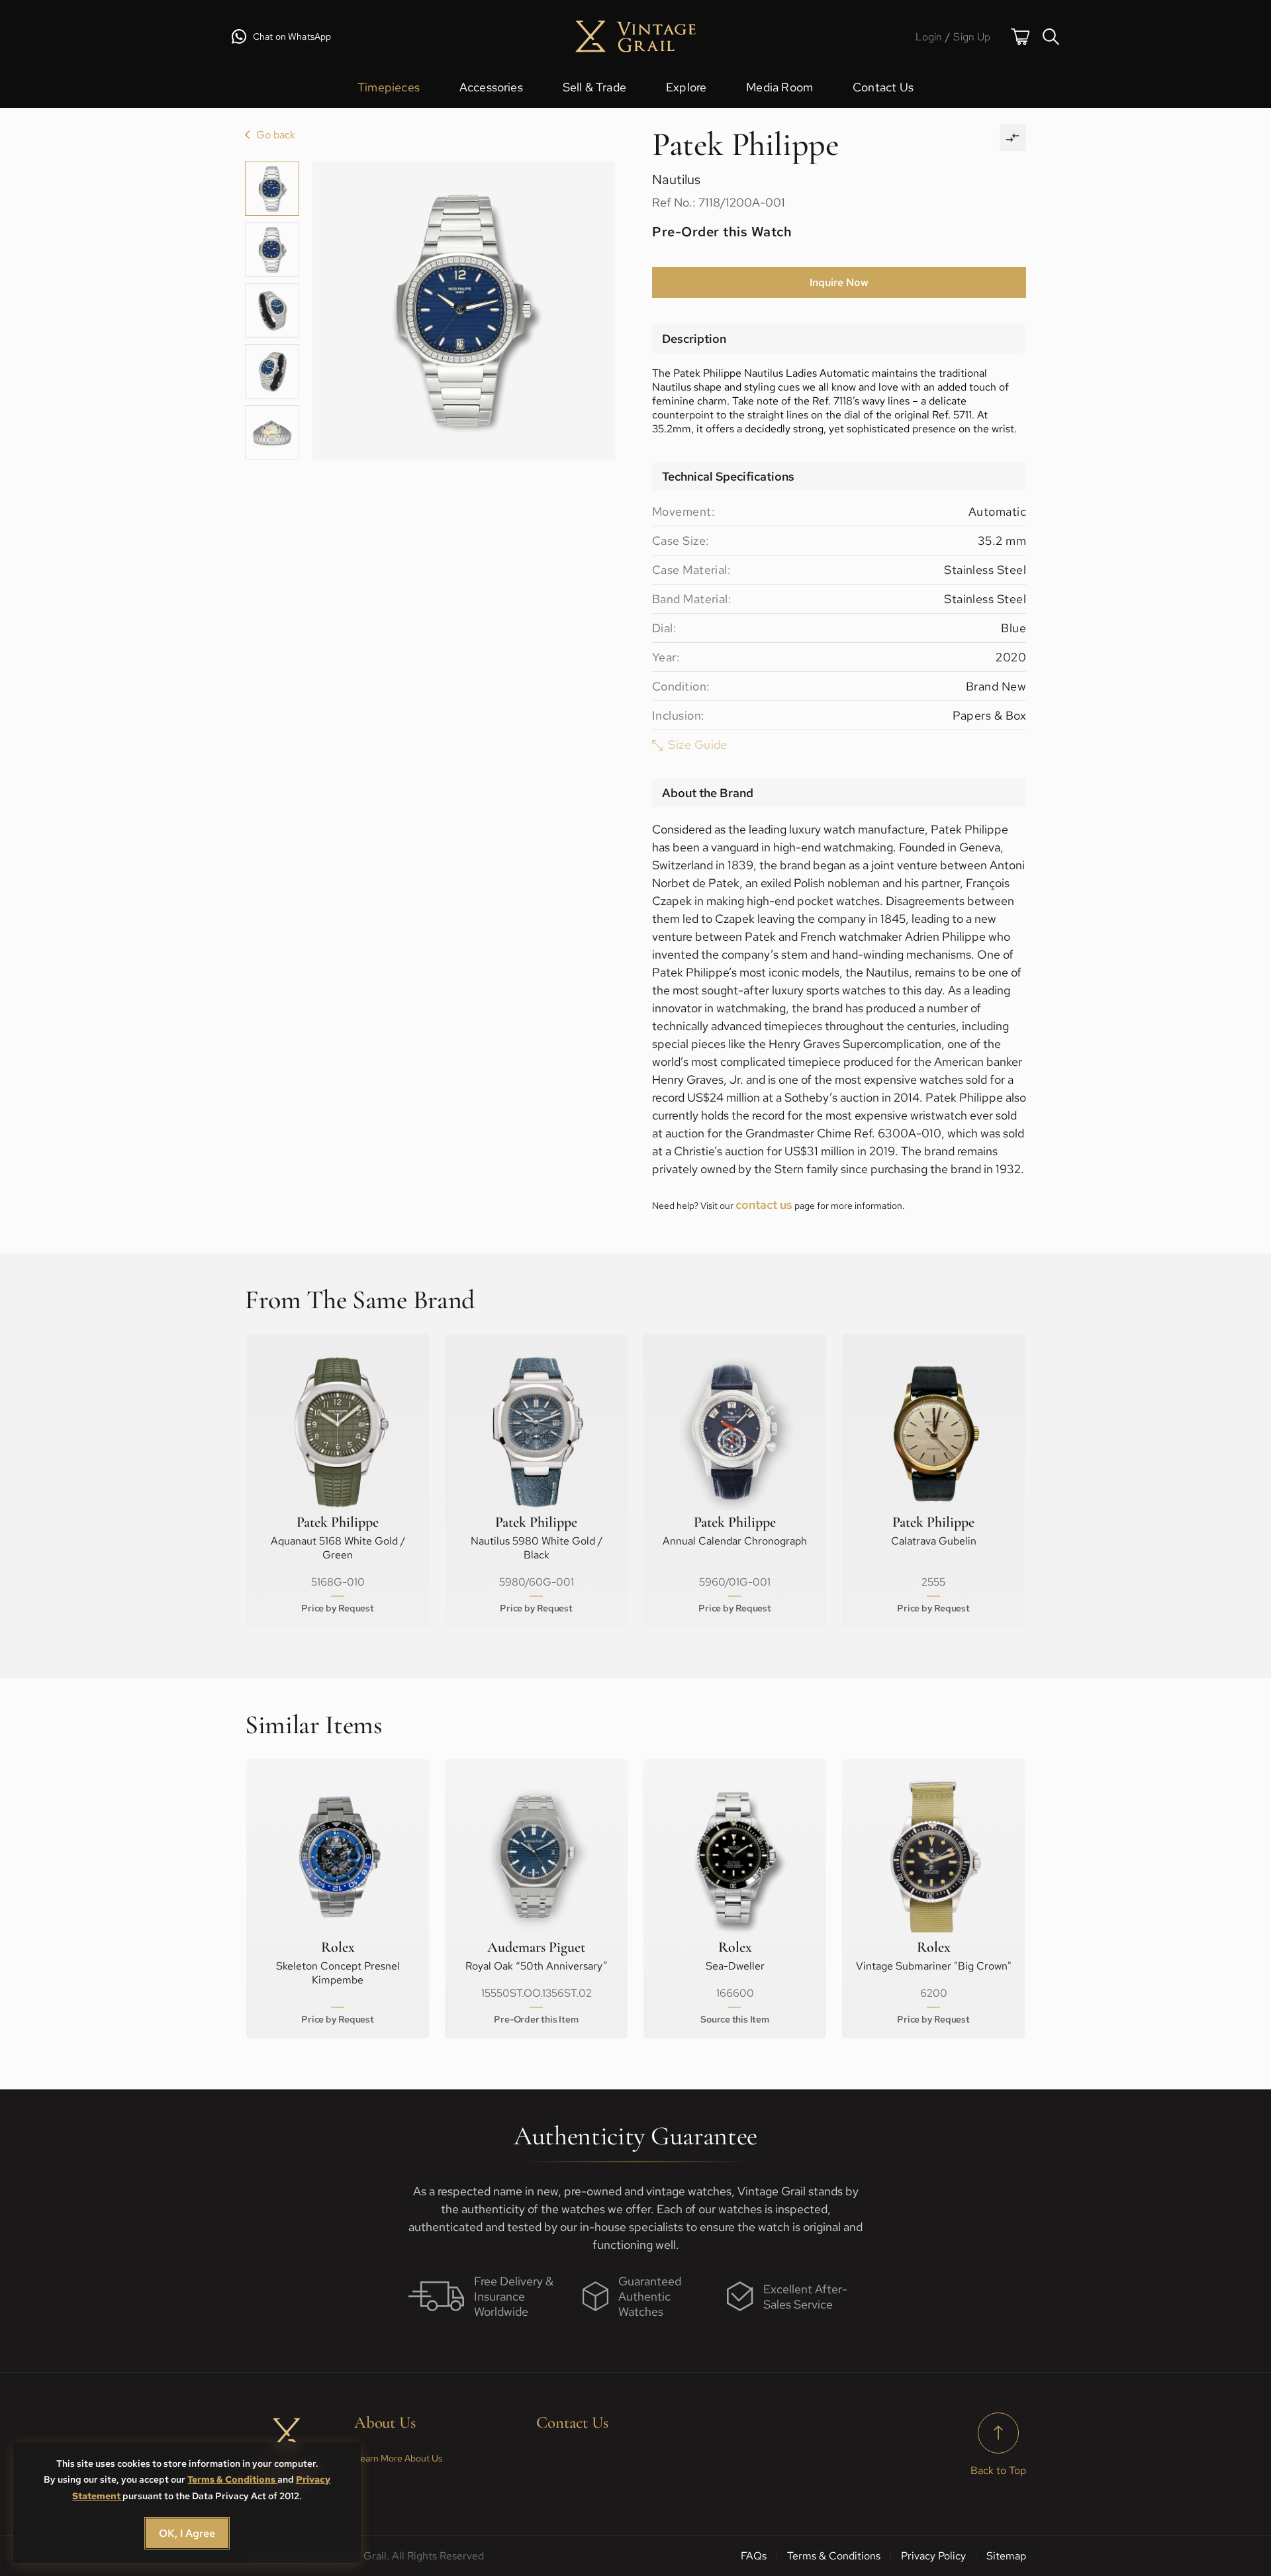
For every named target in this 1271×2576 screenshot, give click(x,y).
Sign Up (972, 37)
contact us (764, 1205)
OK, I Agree (187, 2533)
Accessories (491, 87)
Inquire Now (839, 282)
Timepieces (389, 87)
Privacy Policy (933, 2556)
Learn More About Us (398, 2458)
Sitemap (1006, 2556)
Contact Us (883, 87)
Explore (686, 87)
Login (929, 37)
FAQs (754, 2556)
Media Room (779, 87)
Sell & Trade (594, 87)
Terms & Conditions (232, 2479)
